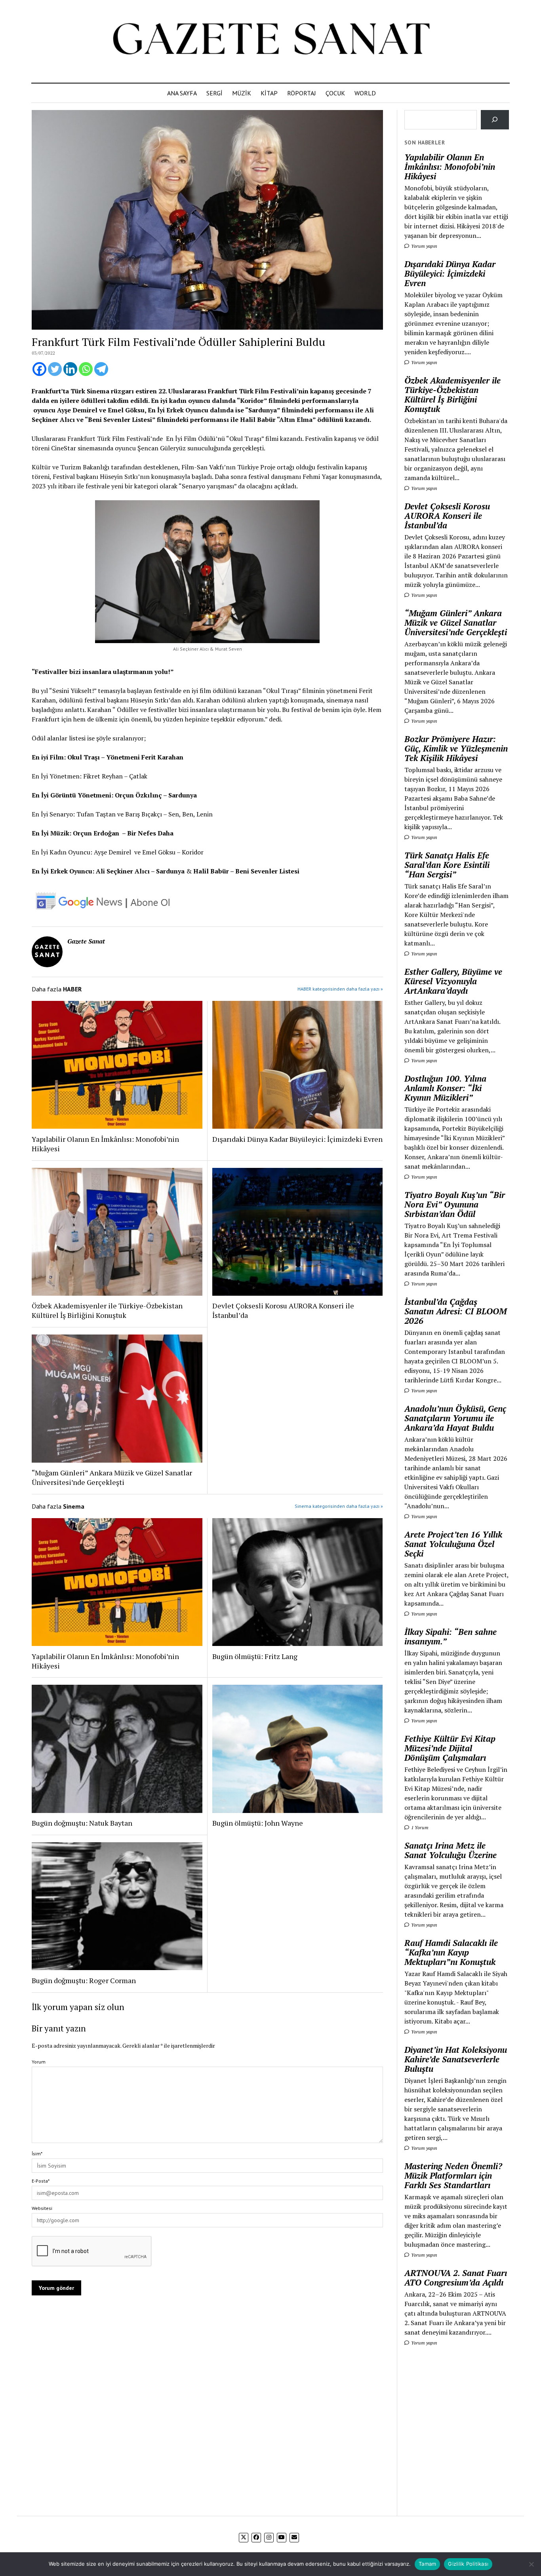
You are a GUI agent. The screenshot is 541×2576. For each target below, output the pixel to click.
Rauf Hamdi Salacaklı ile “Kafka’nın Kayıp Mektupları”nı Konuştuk (451, 1952)
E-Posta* (41, 2181)
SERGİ (214, 93)
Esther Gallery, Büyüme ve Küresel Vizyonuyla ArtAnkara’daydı (453, 981)
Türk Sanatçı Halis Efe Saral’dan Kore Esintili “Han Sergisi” (447, 865)
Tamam (427, 2564)
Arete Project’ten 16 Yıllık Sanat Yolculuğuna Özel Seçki (453, 1544)
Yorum (39, 2062)
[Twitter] (55, 369)
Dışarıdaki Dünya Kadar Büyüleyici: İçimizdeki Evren (297, 1139)
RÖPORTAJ (302, 93)
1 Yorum (419, 1827)
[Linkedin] (70, 369)
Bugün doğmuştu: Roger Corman (84, 1980)
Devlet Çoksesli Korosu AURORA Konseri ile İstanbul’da (283, 1310)
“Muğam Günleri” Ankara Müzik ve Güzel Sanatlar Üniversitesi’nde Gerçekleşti (112, 1477)
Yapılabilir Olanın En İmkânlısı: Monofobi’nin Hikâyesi (105, 1144)
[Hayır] (531, 2564)
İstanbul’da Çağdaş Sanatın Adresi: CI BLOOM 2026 (455, 1311)
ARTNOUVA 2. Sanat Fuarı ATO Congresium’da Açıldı (456, 2278)
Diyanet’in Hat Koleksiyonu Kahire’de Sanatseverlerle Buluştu (456, 2059)
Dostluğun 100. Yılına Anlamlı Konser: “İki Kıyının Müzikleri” (445, 1088)
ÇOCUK (335, 93)
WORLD (365, 93)
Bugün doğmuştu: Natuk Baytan (82, 1823)
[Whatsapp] (86, 369)
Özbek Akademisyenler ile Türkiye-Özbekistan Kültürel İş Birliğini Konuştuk (107, 1310)
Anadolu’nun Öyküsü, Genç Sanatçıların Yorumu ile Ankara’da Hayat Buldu (455, 1418)
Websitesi (42, 2208)
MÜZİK (242, 93)
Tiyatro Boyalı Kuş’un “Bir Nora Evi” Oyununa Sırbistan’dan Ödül (455, 1204)
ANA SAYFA (182, 93)
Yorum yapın (424, 246)
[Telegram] (101, 369)
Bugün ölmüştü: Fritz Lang (255, 1656)
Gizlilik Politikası (468, 2564)
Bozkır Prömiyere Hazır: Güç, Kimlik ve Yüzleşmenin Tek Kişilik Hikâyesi (456, 748)
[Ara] (495, 120)
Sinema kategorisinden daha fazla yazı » (339, 1506)
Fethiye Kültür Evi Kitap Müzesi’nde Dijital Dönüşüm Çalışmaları (450, 1748)
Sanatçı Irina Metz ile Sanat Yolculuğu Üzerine (451, 1850)
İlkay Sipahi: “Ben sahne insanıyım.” (451, 1636)
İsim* (37, 2154)
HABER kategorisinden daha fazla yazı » (340, 989)
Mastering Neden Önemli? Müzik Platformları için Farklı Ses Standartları (453, 2175)
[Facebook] (39, 369)
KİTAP (269, 93)
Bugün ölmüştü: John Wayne (258, 1823)
